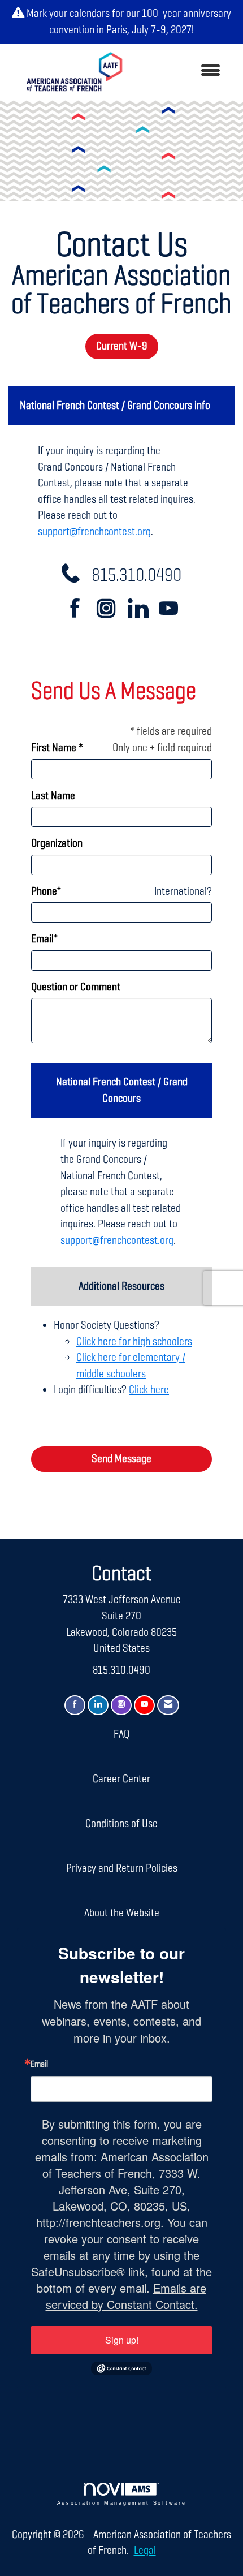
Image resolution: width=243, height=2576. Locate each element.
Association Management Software (122, 2503)
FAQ (121, 1734)
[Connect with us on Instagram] (111, 611)
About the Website (122, 1913)
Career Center (121, 1779)
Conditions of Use (121, 1824)
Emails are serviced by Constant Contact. (126, 2296)
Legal (145, 2551)
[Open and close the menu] (183, 72)
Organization (57, 843)
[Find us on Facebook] (80, 611)
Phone (44, 891)
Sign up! (122, 2340)
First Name (54, 748)
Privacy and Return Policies (122, 1868)
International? (183, 891)
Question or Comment (76, 987)
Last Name (53, 796)
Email (42, 939)
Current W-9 (122, 346)
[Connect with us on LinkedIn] (142, 611)
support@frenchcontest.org (94, 532)
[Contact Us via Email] (168, 1705)
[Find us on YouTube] (168, 611)
